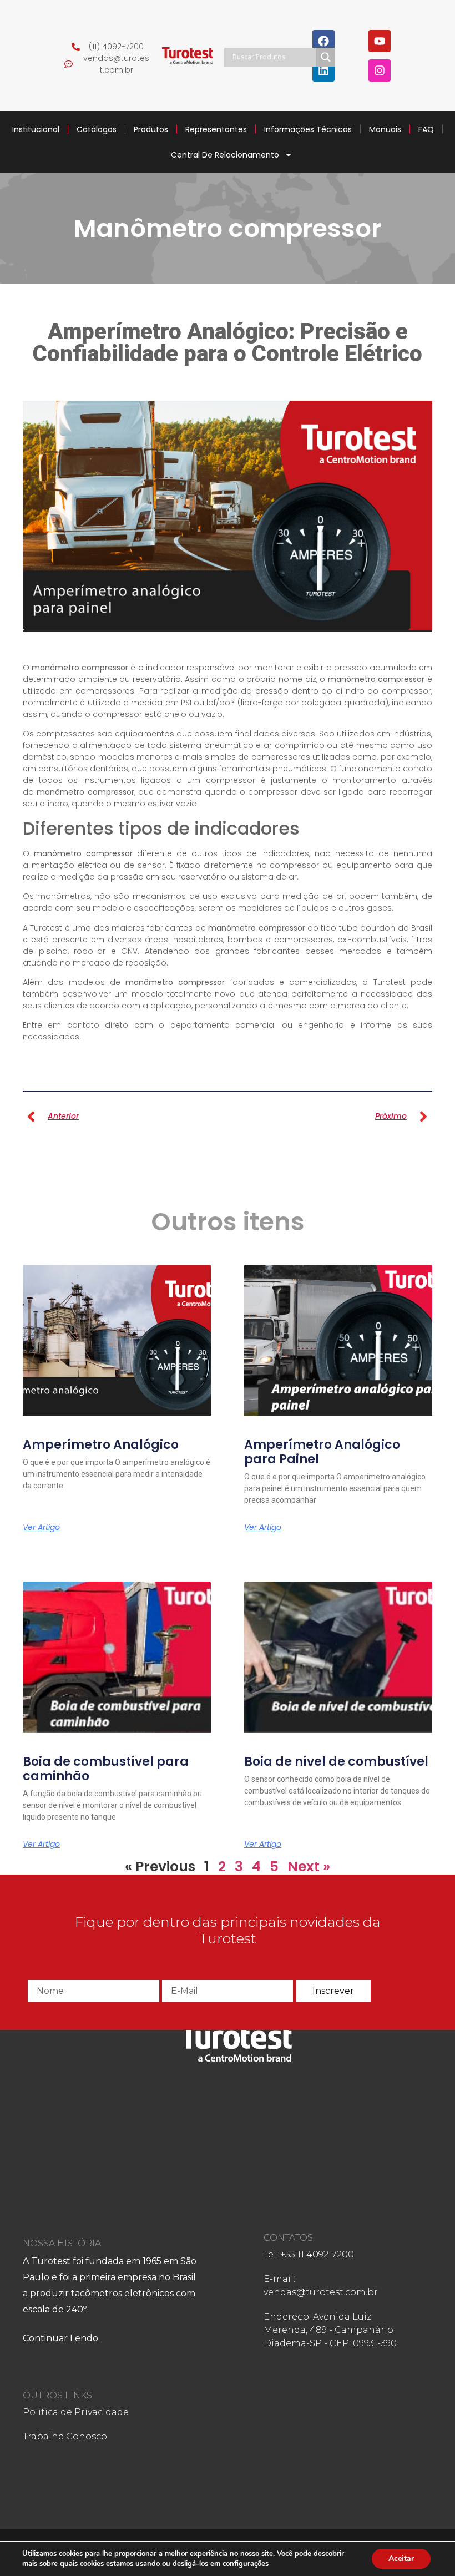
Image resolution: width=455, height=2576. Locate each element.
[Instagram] (380, 70)
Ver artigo (41, 1527)
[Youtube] (380, 41)
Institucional (36, 129)
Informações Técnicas (308, 129)
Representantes (216, 129)
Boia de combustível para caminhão (106, 1769)
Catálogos (97, 129)
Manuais (385, 129)
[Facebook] (323, 41)
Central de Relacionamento (225, 155)
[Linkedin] (323, 70)
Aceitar (401, 2559)
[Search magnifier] (326, 57)
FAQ (426, 129)
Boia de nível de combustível (336, 1762)
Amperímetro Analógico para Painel (322, 1452)
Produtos (151, 129)
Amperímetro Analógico (101, 1445)
